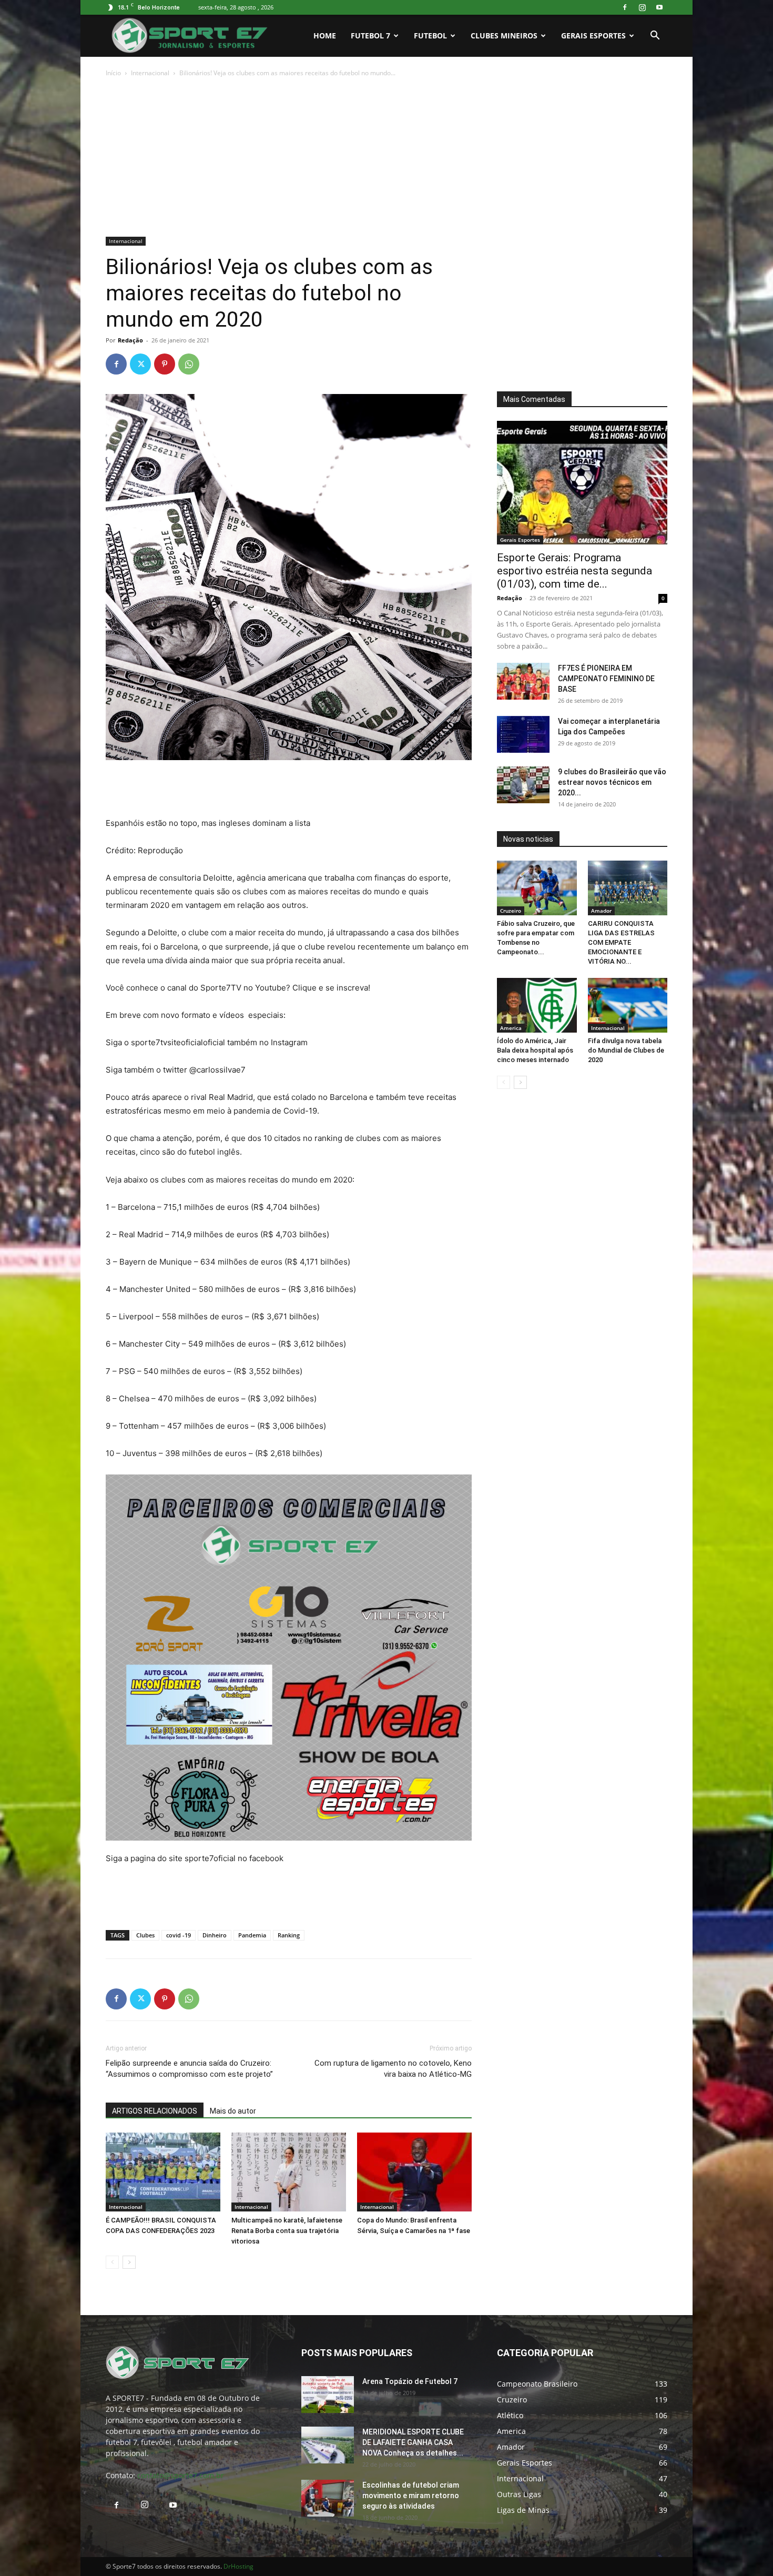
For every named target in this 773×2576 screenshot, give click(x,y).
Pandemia (252, 1935)
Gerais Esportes (593, 36)
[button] (655, 37)
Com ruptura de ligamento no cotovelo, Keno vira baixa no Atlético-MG (393, 2069)
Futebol (430, 36)
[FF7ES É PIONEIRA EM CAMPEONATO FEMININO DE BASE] (523, 681)
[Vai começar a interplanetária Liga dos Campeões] (523, 734)
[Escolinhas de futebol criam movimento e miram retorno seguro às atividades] (328, 2498)
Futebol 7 (370, 36)
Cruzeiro (511, 911)
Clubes (145, 1935)
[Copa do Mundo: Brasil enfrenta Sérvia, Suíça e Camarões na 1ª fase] (414, 2172)
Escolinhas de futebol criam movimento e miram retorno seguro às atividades (411, 2496)
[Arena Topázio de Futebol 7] (328, 2395)
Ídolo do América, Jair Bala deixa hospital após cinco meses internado (535, 1050)
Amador (601, 911)
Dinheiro (215, 1935)
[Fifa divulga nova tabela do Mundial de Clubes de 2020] (628, 1005)
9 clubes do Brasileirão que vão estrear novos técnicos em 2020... (612, 782)
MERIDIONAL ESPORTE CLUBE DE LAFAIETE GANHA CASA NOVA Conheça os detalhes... (413, 2442)
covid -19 (179, 1935)
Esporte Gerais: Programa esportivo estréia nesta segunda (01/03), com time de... (574, 571)
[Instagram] (642, 7)
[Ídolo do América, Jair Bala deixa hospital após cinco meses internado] (537, 1005)
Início (113, 73)
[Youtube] (659, 7)
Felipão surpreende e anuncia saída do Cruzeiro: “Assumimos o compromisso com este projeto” (189, 2069)
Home (325, 36)
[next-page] (129, 2262)
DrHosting (238, 2566)
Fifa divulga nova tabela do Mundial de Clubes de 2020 (626, 1050)
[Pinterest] (165, 364)
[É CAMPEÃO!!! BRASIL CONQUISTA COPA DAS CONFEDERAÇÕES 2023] (163, 2172)
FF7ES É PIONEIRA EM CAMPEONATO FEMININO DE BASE (606, 679)
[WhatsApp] (189, 364)
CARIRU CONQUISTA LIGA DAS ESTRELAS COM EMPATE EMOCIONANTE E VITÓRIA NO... (621, 942)
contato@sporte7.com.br (181, 2475)
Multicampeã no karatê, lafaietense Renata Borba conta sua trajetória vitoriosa (287, 2231)
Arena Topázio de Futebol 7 (410, 2381)
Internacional (150, 73)
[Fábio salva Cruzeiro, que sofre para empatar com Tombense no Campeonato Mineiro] (537, 888)
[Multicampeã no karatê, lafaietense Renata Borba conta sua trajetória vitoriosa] (289, 2172)
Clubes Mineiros (504, 36)
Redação (130, 340)
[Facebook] (625, 7)
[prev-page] (112, 2262)
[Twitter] (140, 364)
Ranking (289, 1935)
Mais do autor (233, 2111)
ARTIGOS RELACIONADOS (155, 2111)
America (511, 1028)
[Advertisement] (387, 158)
